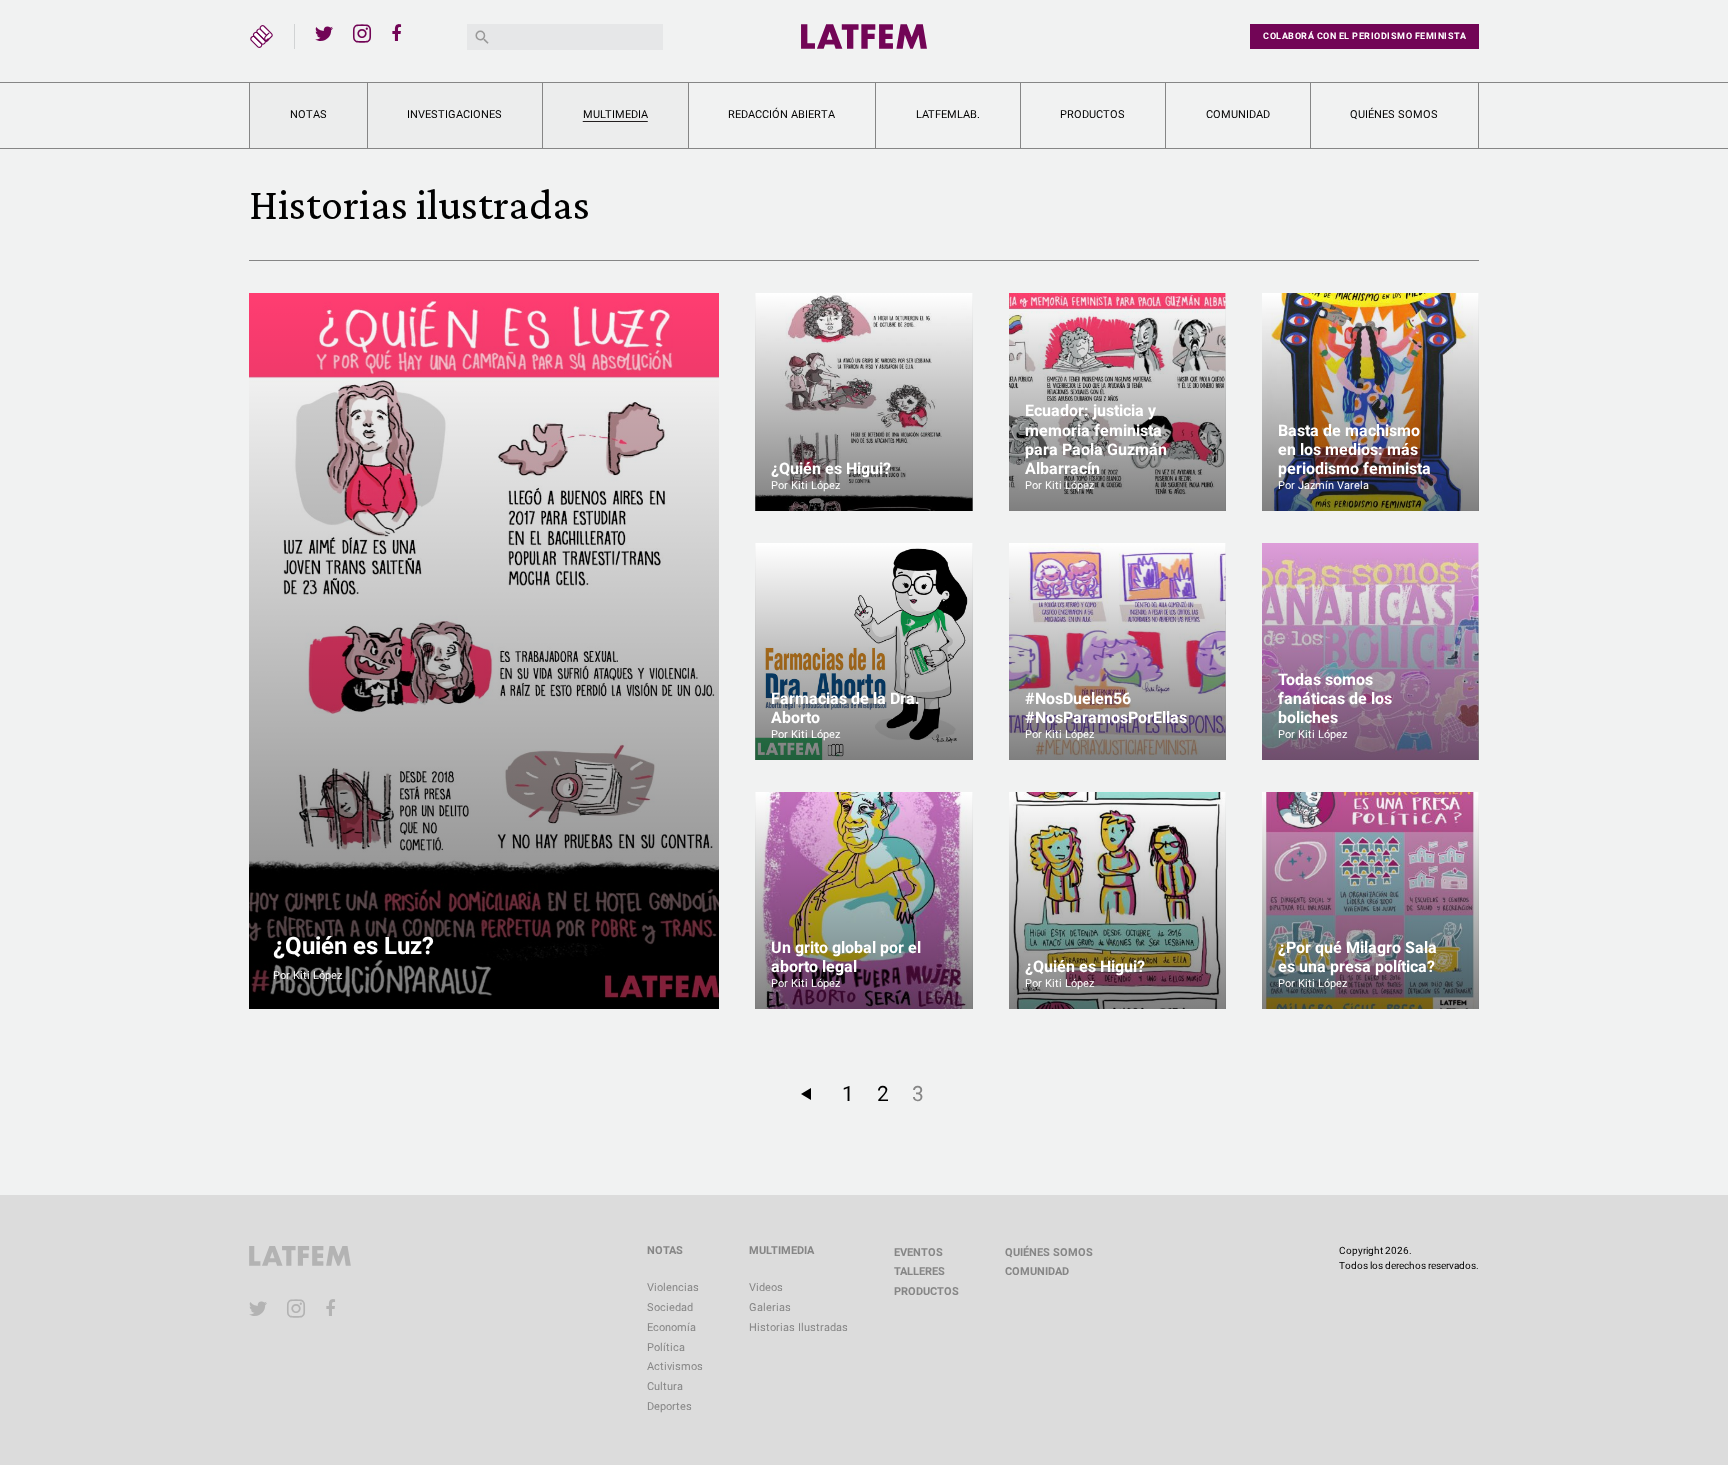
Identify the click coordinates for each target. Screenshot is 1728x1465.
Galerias (770, 1307)
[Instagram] (362, 33)
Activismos (675, 1366)
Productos (1092, 114)
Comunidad (1238, 114)
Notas (308, 114)
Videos (766, 1287)
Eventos (918, 1252)
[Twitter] (324, 33)
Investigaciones (454, 114)
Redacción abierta (781, 114)
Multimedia (615, 114)
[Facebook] (400, 33)
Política (666, 1347)
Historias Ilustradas (798, 1327)
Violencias (673, 1287)
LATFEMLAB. (948, 114)
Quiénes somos (1394, 114)
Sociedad (670, 1307)
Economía (671, 1327)
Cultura (665, 1386)
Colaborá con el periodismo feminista (1364, 36)
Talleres (919, 1271)
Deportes (669, 1406)
